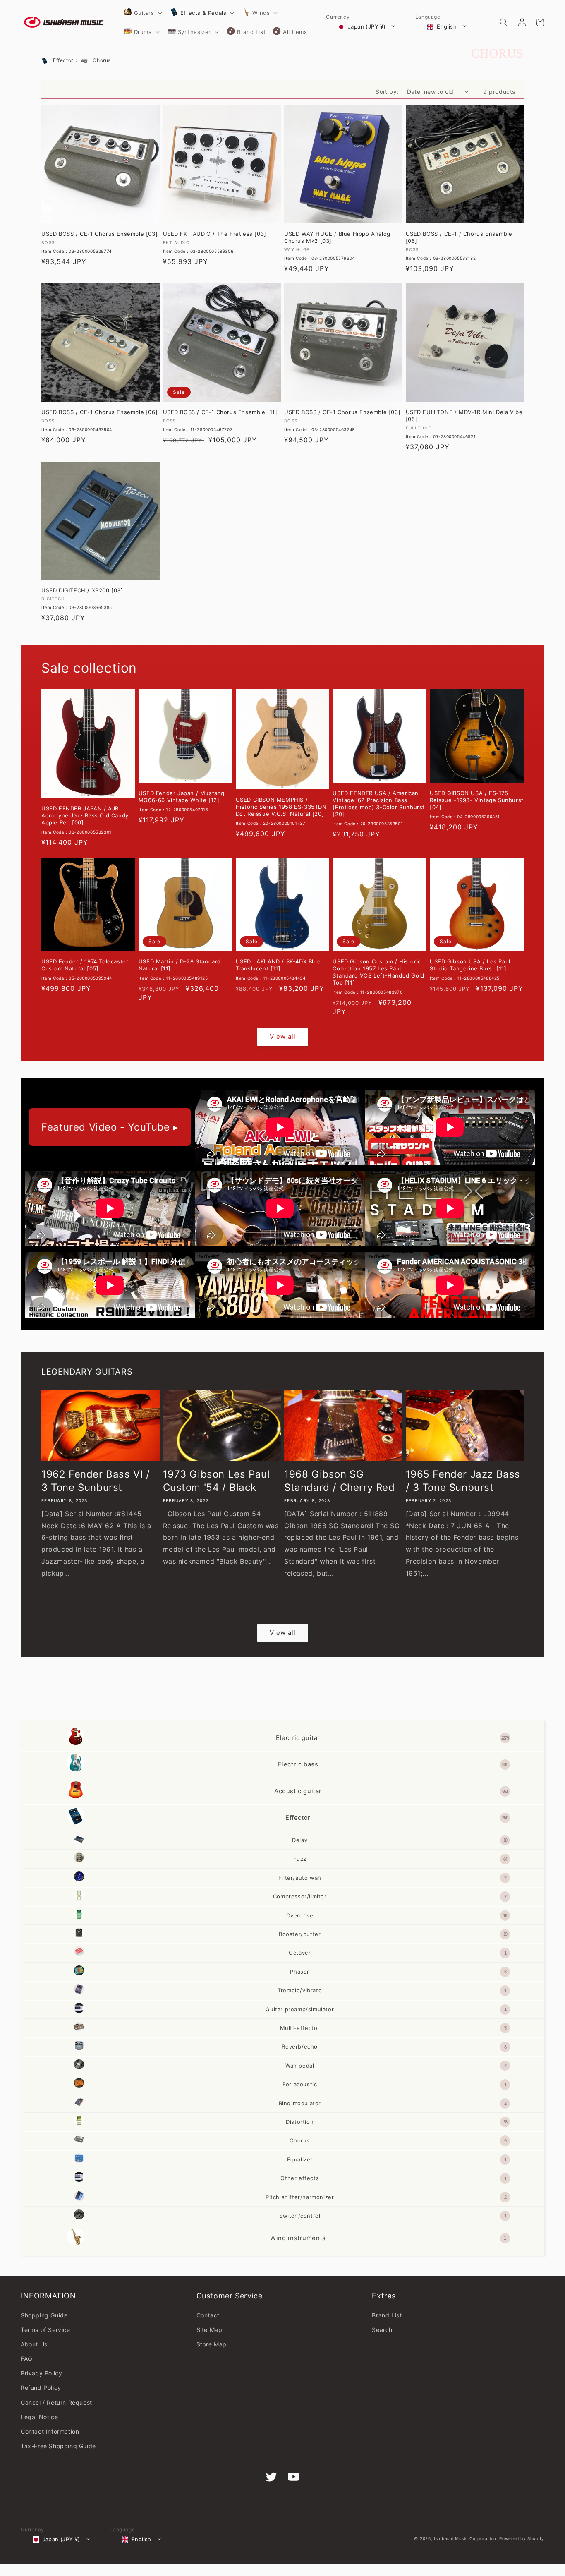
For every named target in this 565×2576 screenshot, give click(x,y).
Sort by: (387, 92)
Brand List (387, 2315)
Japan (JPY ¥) (367, 26)
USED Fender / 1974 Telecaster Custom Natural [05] (85, 965)
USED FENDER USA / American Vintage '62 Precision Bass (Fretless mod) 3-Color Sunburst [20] (379, 804)
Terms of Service (45, 2330)
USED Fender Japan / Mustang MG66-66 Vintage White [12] (182, 797)
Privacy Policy (41, 2373)
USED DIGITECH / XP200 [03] (82, 590)
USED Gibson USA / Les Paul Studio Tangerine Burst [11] (470, 965)
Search (382, 2330)
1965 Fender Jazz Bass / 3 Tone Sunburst (463, 1481)
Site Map (209, 2330)
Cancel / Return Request (56, 2402)
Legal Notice (39, 2417)
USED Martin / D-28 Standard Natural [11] (180, 965)
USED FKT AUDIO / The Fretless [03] (215, 234)
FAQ (27, 2359)
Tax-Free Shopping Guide (58, 2446)
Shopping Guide (44, 2315)
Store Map (212, 2344)
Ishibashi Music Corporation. (467, 2538)
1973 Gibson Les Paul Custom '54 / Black (217, 1481)
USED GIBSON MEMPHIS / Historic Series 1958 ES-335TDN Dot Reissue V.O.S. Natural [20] (281, 807)
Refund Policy (41, 2388)
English (447, 26)
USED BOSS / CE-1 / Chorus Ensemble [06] (459, 237)
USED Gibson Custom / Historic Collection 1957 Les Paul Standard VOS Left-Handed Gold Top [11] (378, 972)
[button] (142, 13)
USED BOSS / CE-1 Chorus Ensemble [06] (99, 412)
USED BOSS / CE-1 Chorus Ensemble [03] (99, 234)
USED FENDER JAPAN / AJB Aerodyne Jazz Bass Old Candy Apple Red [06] (85, 815)
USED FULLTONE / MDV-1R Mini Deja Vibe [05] (464, 416)
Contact (208, 2315)
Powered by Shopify (522, 2538)
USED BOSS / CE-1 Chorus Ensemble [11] (220, 412)
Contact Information (50, 2431)
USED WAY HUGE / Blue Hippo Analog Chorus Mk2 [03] (337, 237)
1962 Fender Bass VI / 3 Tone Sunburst (96, 1481)
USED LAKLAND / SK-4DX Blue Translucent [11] (278, 965)
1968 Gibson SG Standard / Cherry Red (340, 1481)
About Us (34, 2344)
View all (283, 1036)
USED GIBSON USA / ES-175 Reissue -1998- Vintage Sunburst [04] (477, 800)
